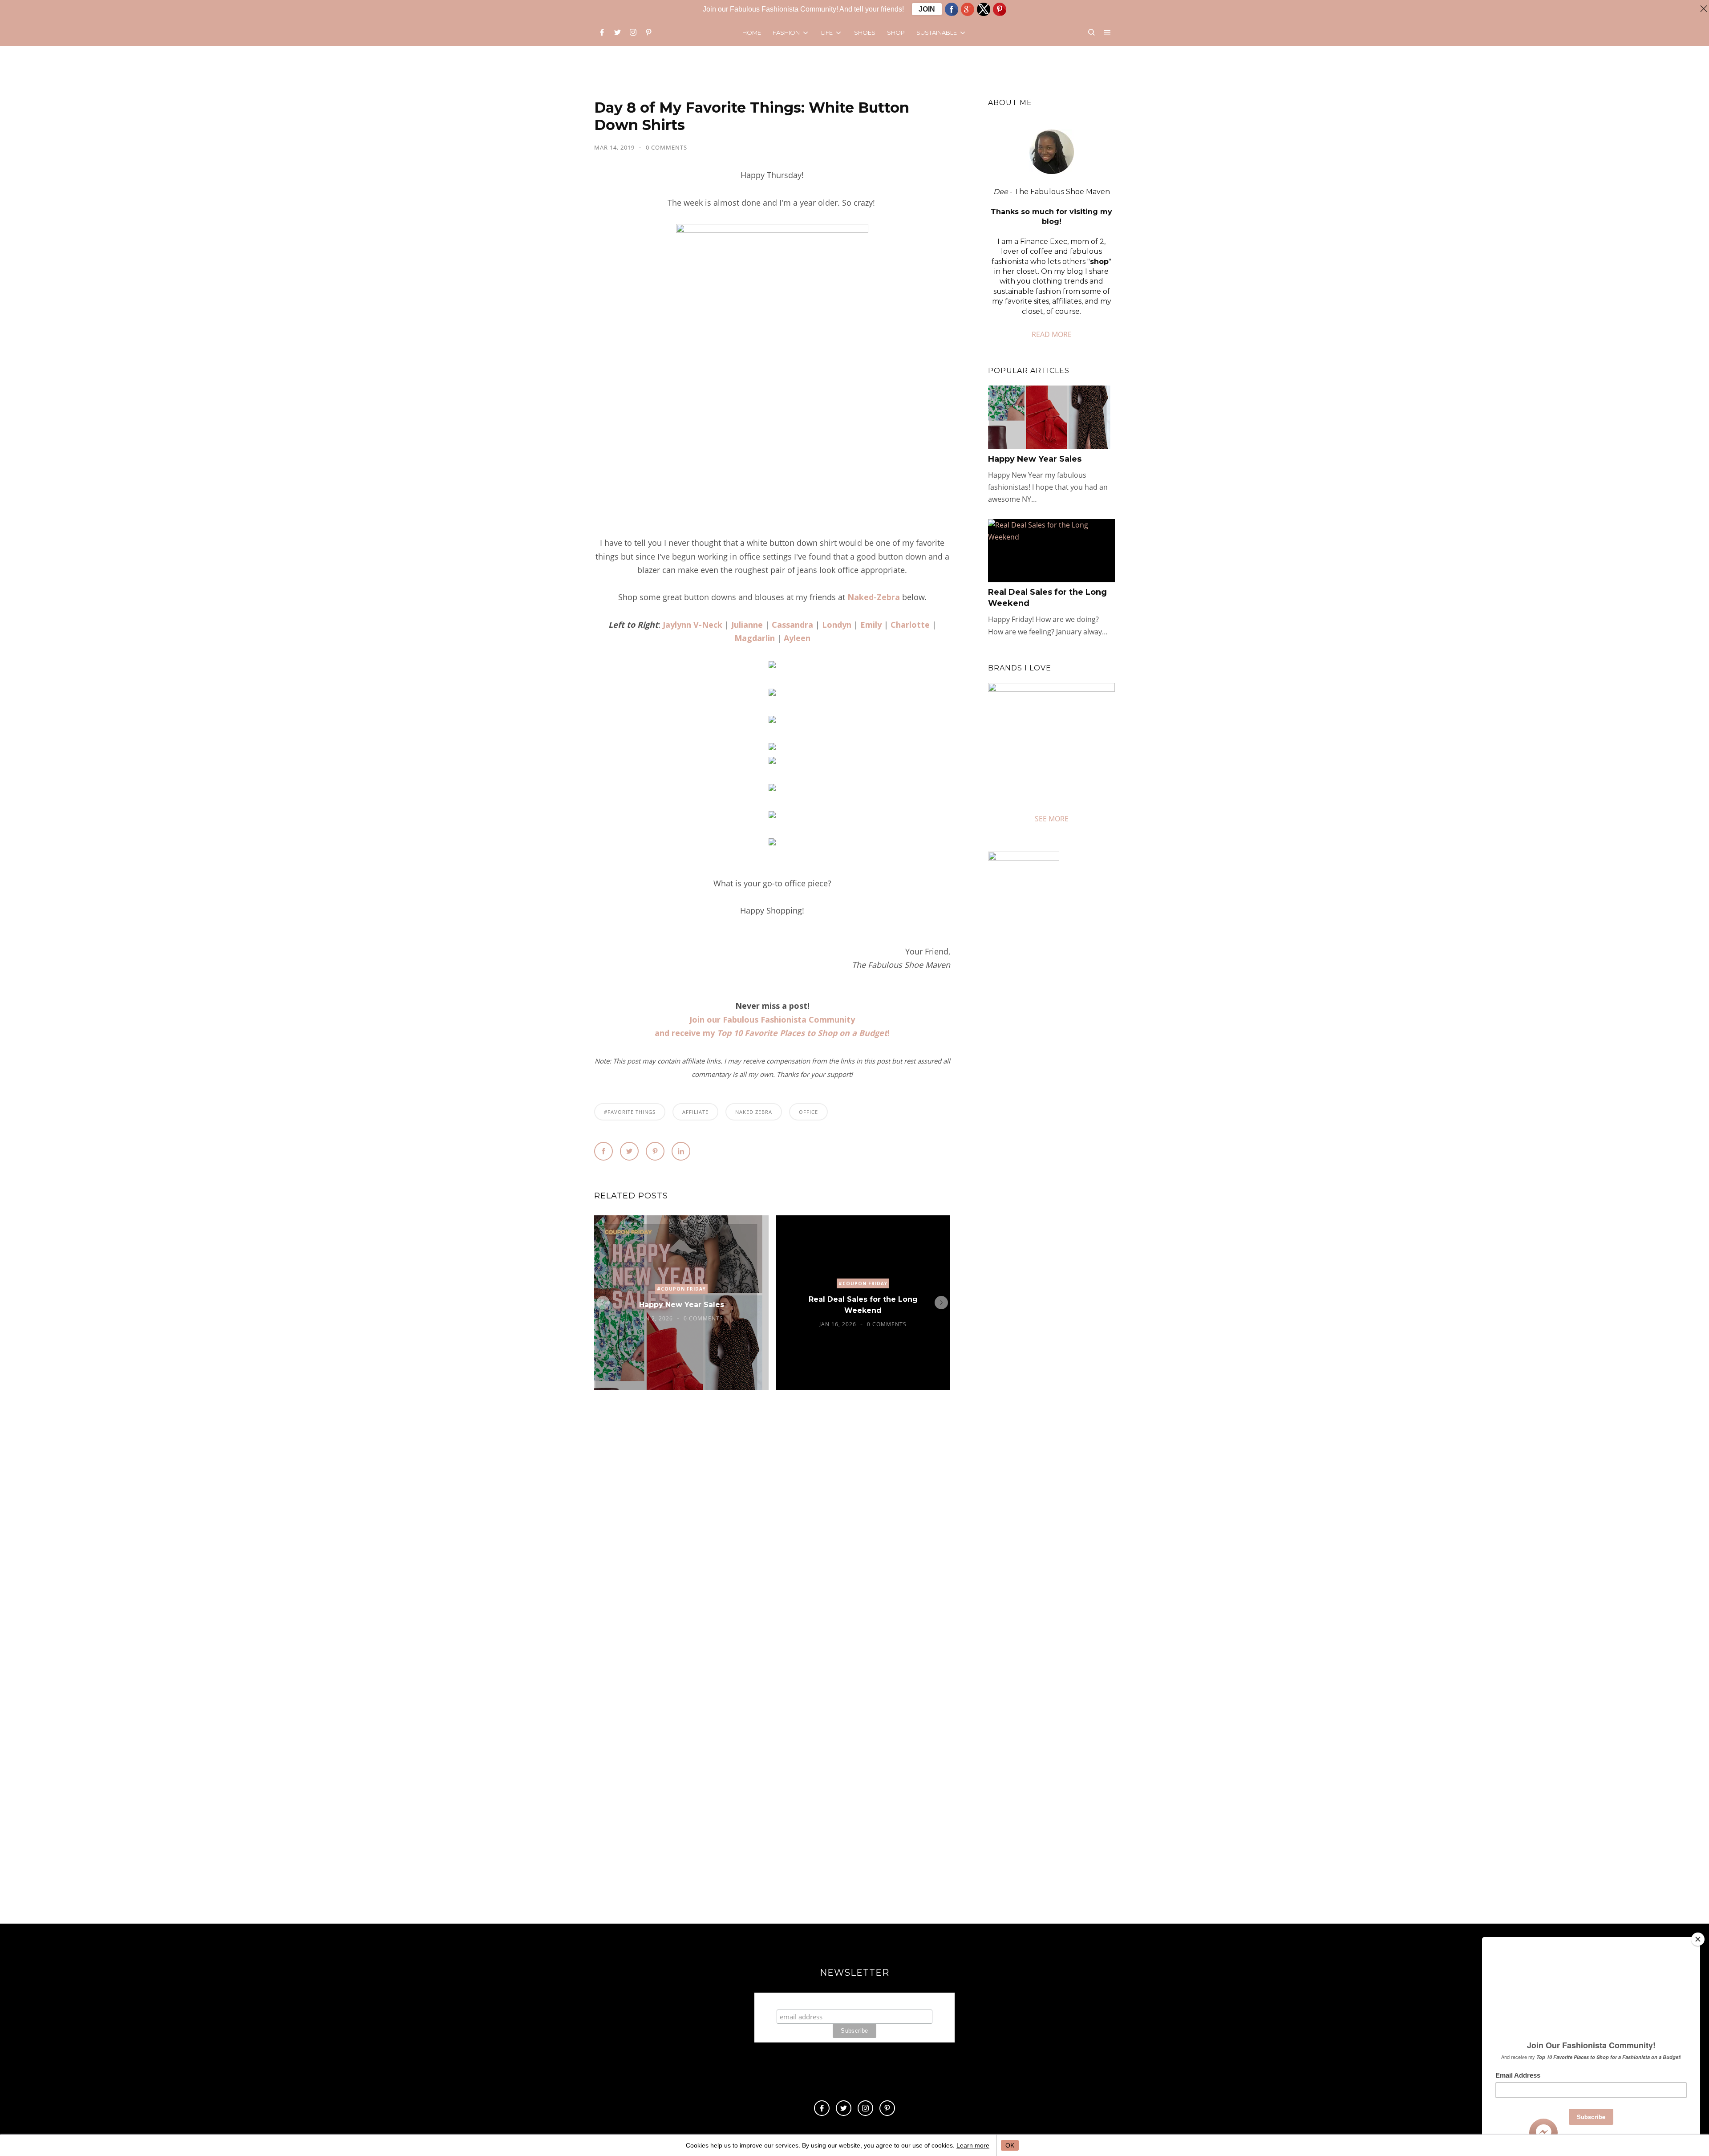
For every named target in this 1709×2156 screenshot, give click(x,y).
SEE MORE (1052, 819)
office (808, 1112)
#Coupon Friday (681, 1289)
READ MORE (1052, 334)
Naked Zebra (754, 1112)
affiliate (695, 1112)
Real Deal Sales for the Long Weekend (863, 1305)
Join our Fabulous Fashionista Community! (855, 2001)
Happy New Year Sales (682, 1305)
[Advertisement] (1063, 1208)
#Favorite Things (630, 1112)
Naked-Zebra (874, 597)
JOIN (927, 9)
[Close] (1698, 1939)
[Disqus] (772, 1532)
